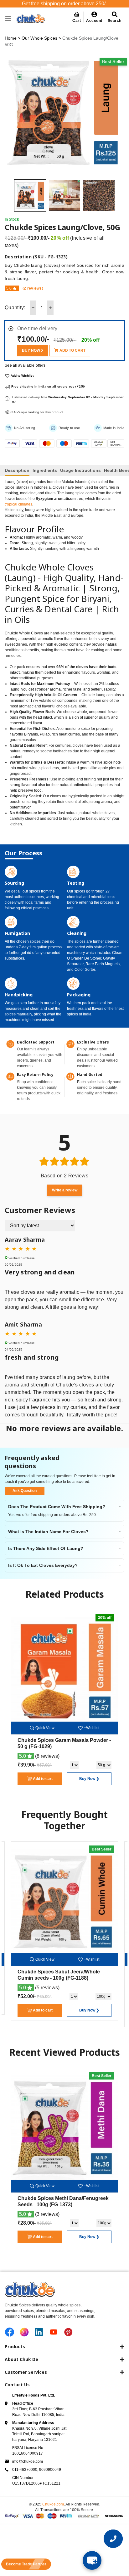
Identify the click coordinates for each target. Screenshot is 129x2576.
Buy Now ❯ (89, 1779)
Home (11, 38)
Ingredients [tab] (45, 470)
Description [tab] (17, 470)
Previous (9, 195)
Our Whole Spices (39, 38)
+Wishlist (92, 1728)
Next (120, 195)
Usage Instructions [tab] (80, 470)
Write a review (65, 1190)
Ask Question (25, 1491)
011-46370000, (26, 2470)
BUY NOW (31, 350)
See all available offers (25, 365)
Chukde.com (53, 2504)
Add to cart (43, 1779)
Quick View (45, 1728)
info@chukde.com (28, 2461)
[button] (94, 17)
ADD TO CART (72, 350)
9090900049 (50, 2470)
